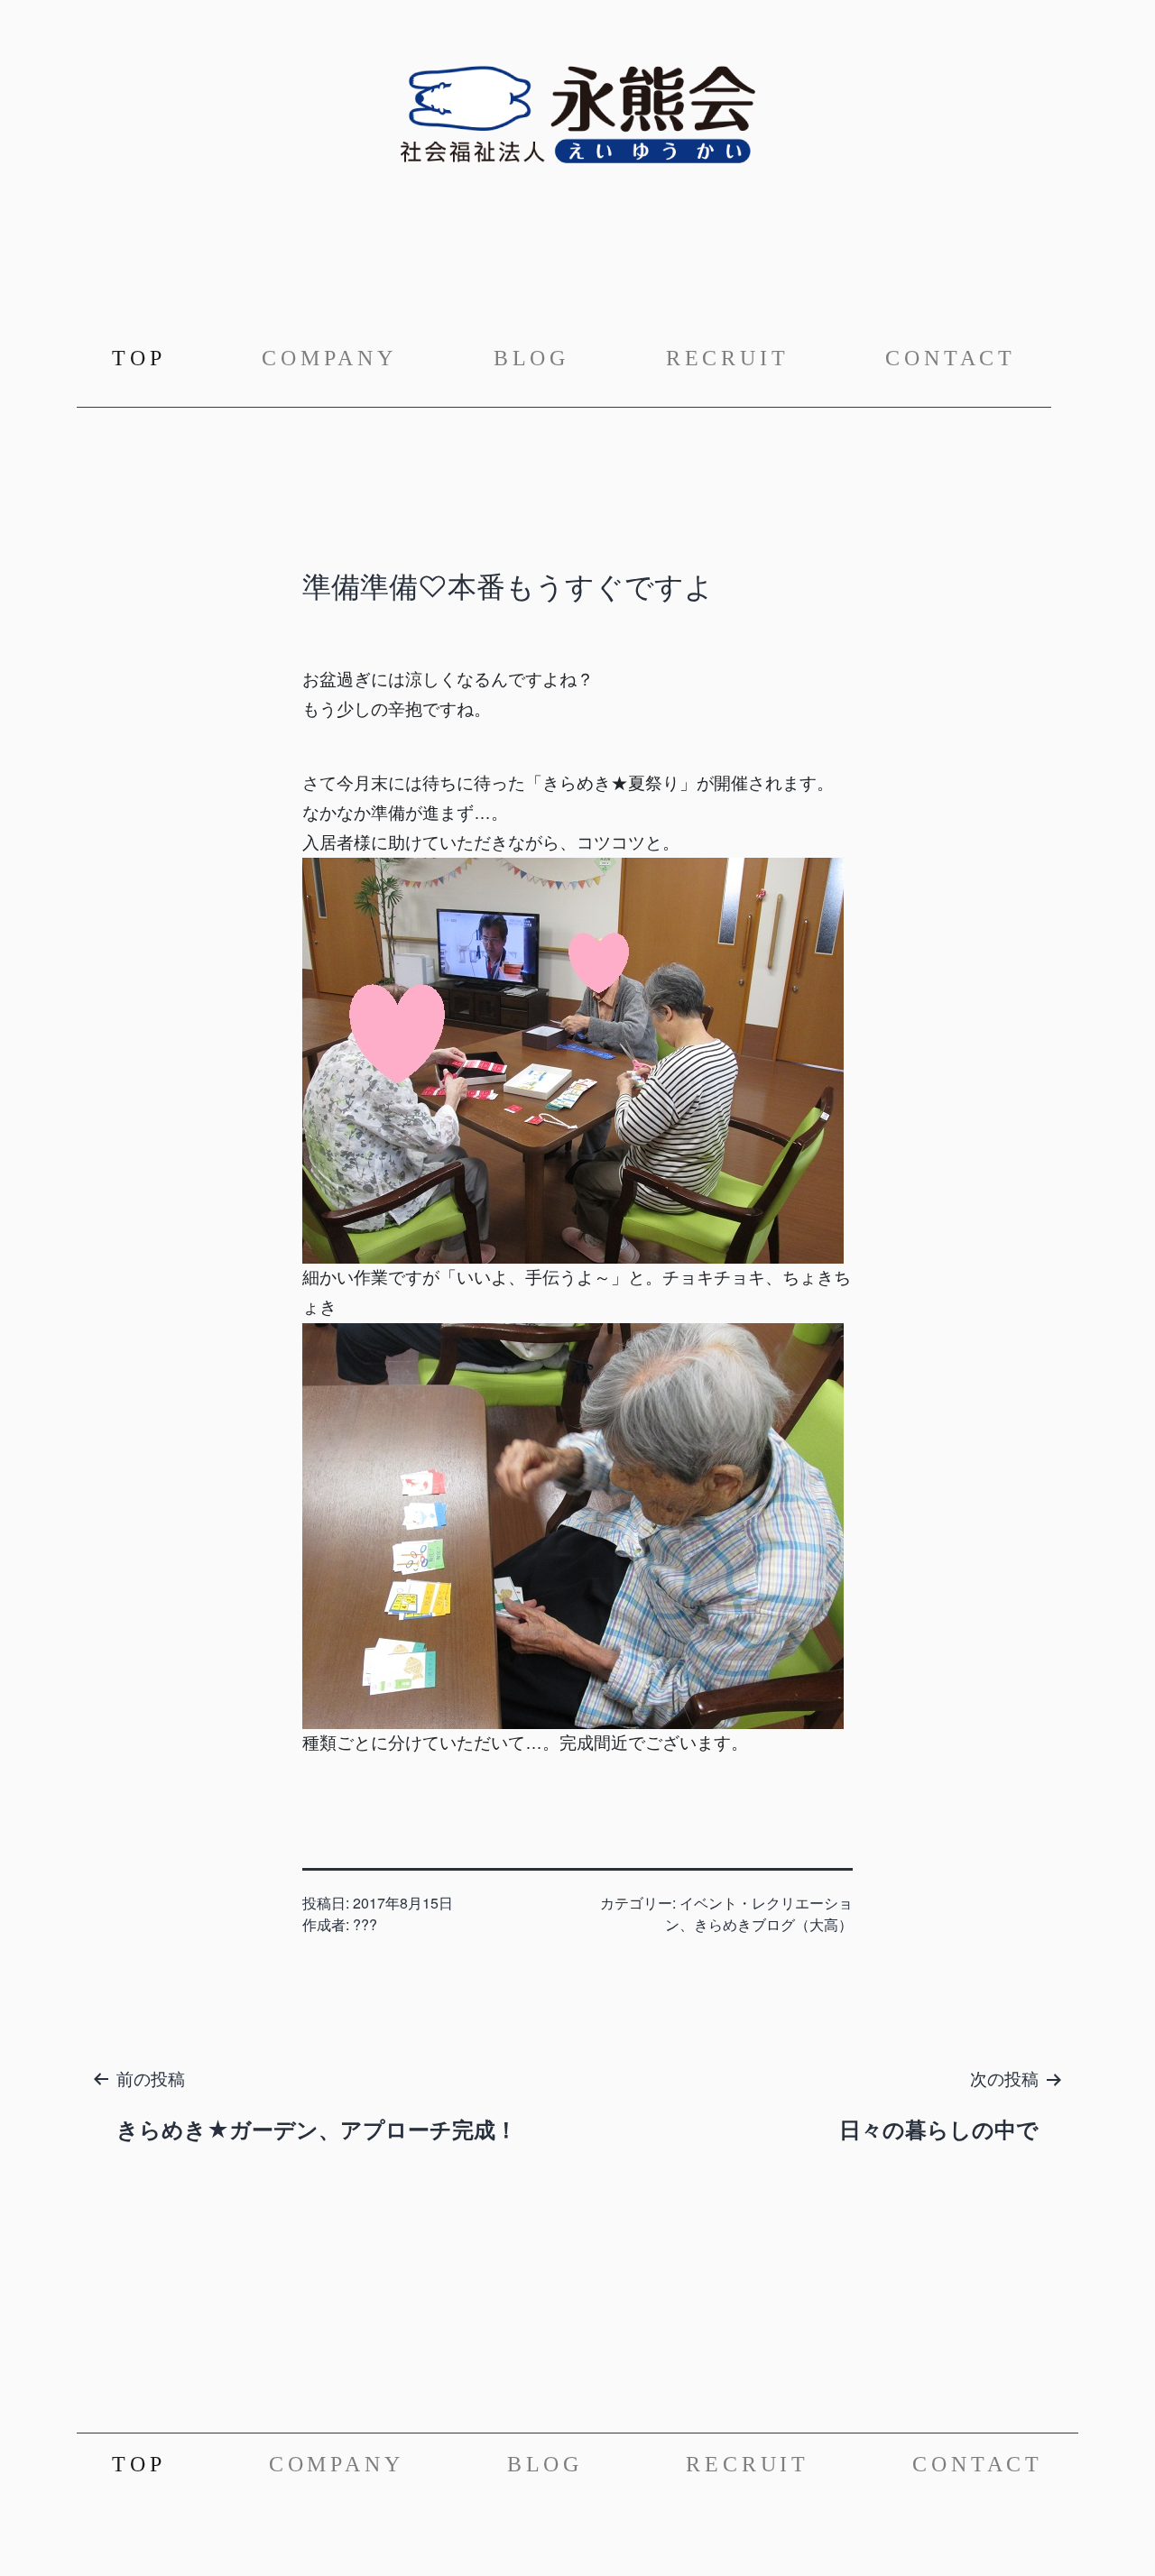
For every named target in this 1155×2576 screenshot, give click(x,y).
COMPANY (329, 358)
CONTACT (951, 358)
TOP (142, 358)
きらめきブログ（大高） (773, 1924)
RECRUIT (728, 358)
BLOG (531, 358)
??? (365, 1924)
